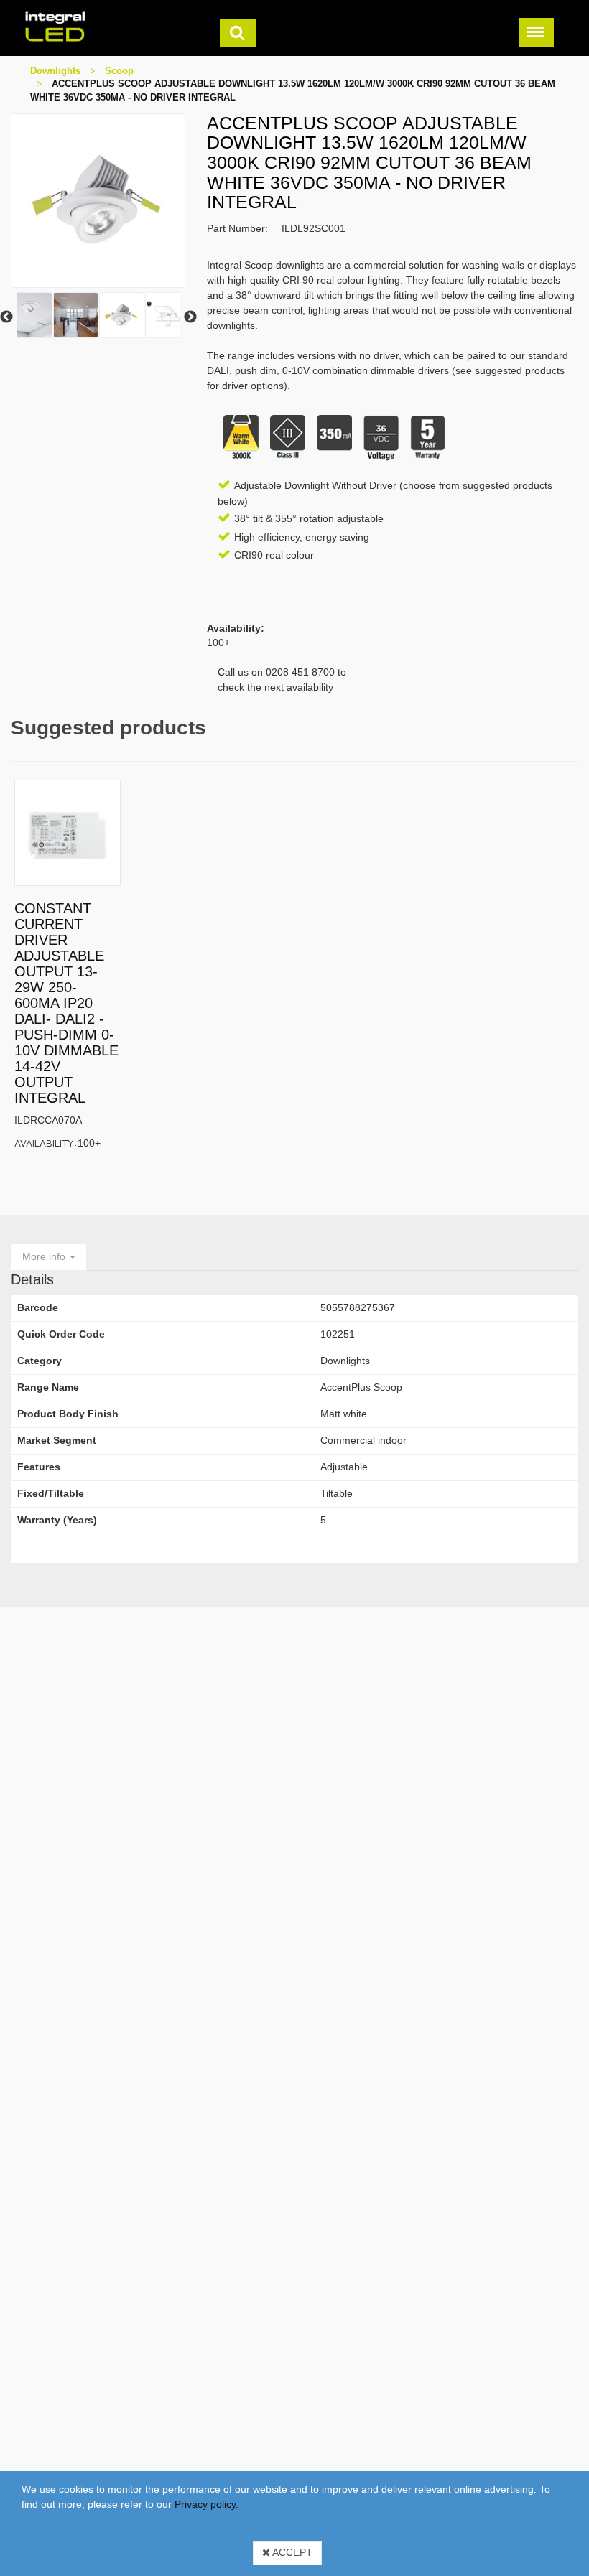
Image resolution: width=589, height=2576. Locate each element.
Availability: (46, 1143)
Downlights (55, 71)
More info (45, 1256)
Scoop (119, 71)
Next (190, 317)
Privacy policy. (207, 2504)
